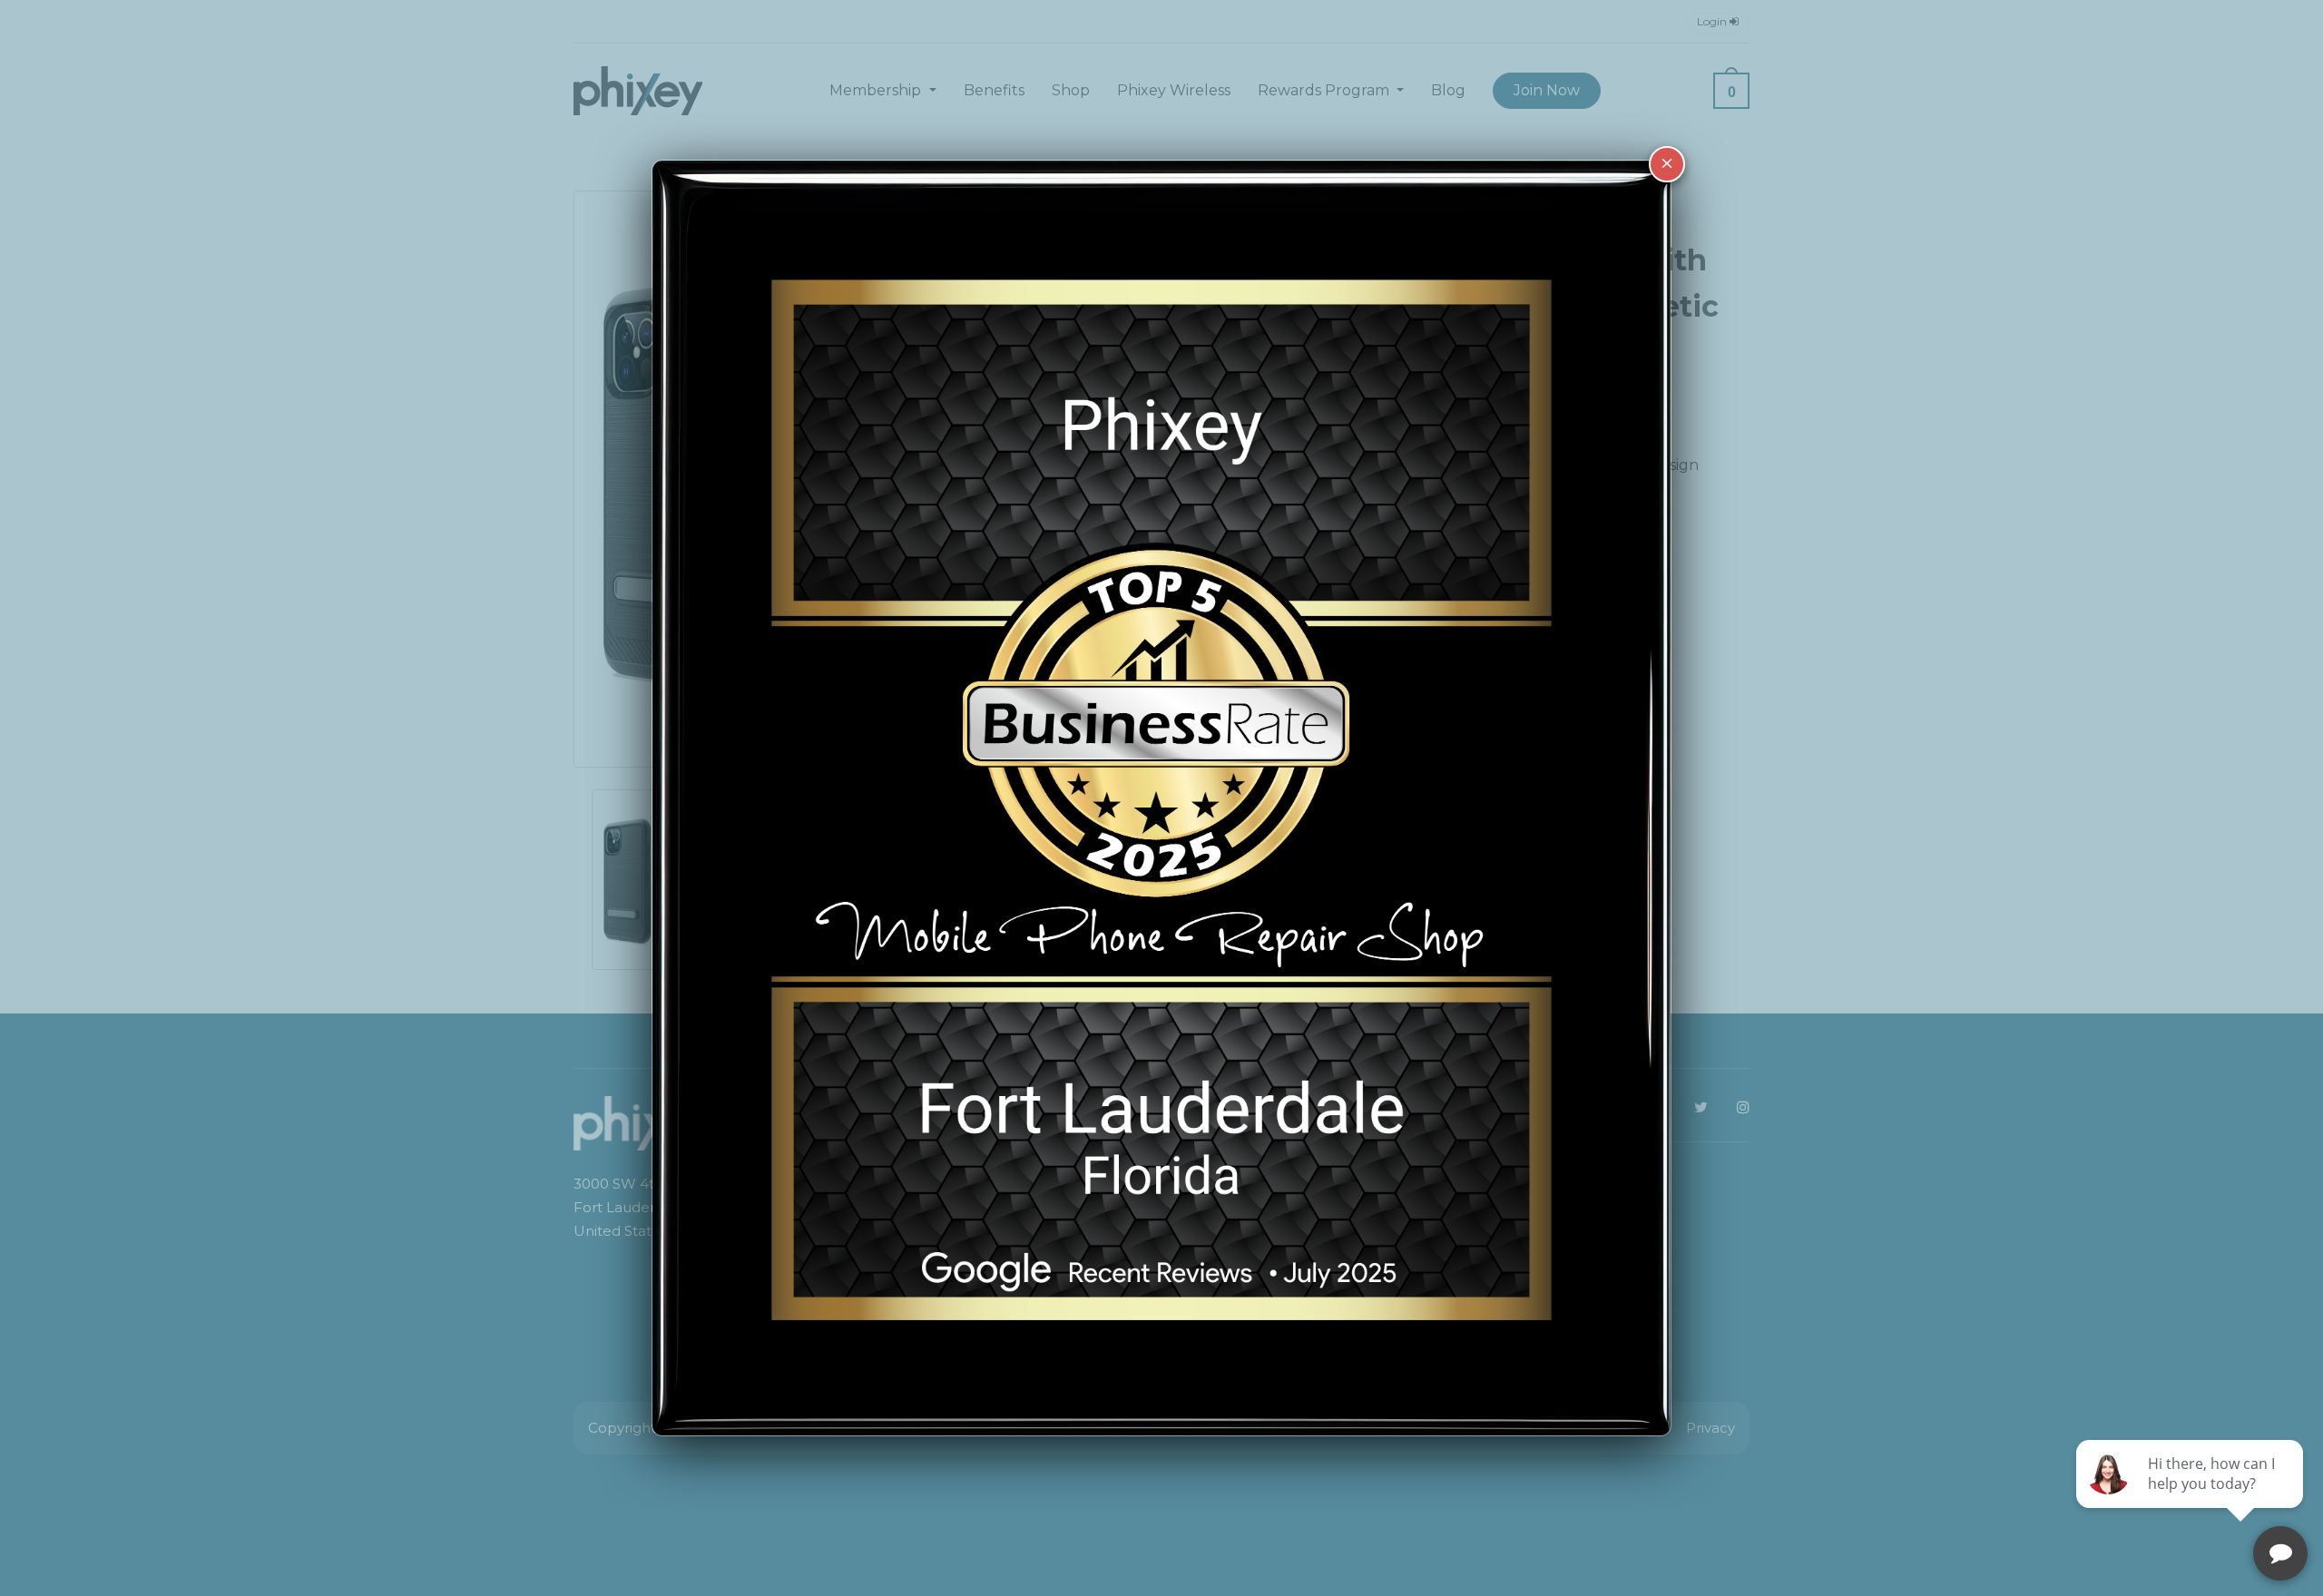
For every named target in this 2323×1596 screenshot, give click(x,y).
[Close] (1667, 164)
